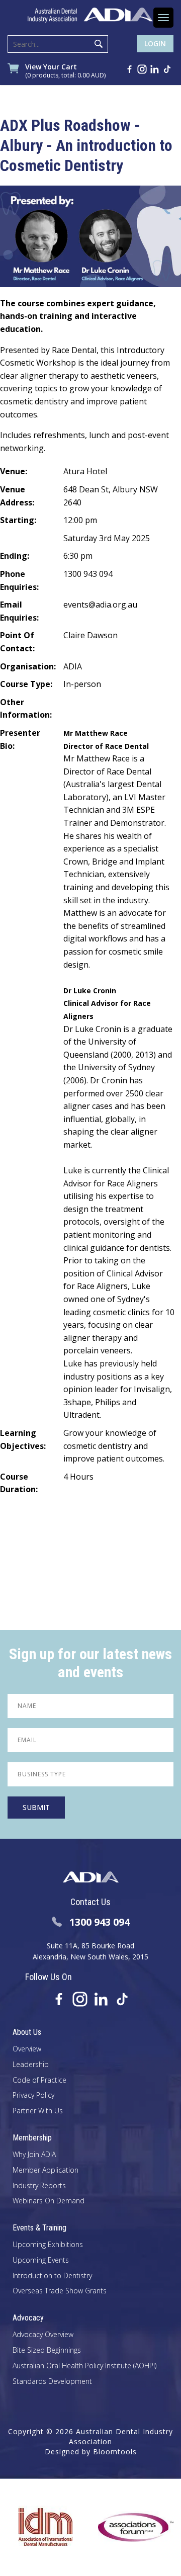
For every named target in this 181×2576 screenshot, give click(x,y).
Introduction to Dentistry (52, 2276)
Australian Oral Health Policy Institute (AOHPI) (84, 2366)
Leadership (31, 2065)
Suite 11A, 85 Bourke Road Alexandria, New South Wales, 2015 (90, 1951)
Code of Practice (39, 2080)
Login (155, 44)
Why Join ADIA (34, 2155)
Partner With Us (38, 2111)
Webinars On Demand (49, 2201)
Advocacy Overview (43, 2335)
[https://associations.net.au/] (125, 2527)
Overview (27, 2049)
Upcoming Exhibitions (48, 2245)
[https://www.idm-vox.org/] (34, 2527)
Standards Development (52, 2382)
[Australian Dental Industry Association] (90, 15)
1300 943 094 (100, 1922)
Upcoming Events (41, 2260)
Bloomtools (115, 2452)
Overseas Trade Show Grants (60, 2291)
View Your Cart (65, 71)
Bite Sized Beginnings (47, 2350)
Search (99, 44)
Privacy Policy (33, 2095)
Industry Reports (39, 2186)
